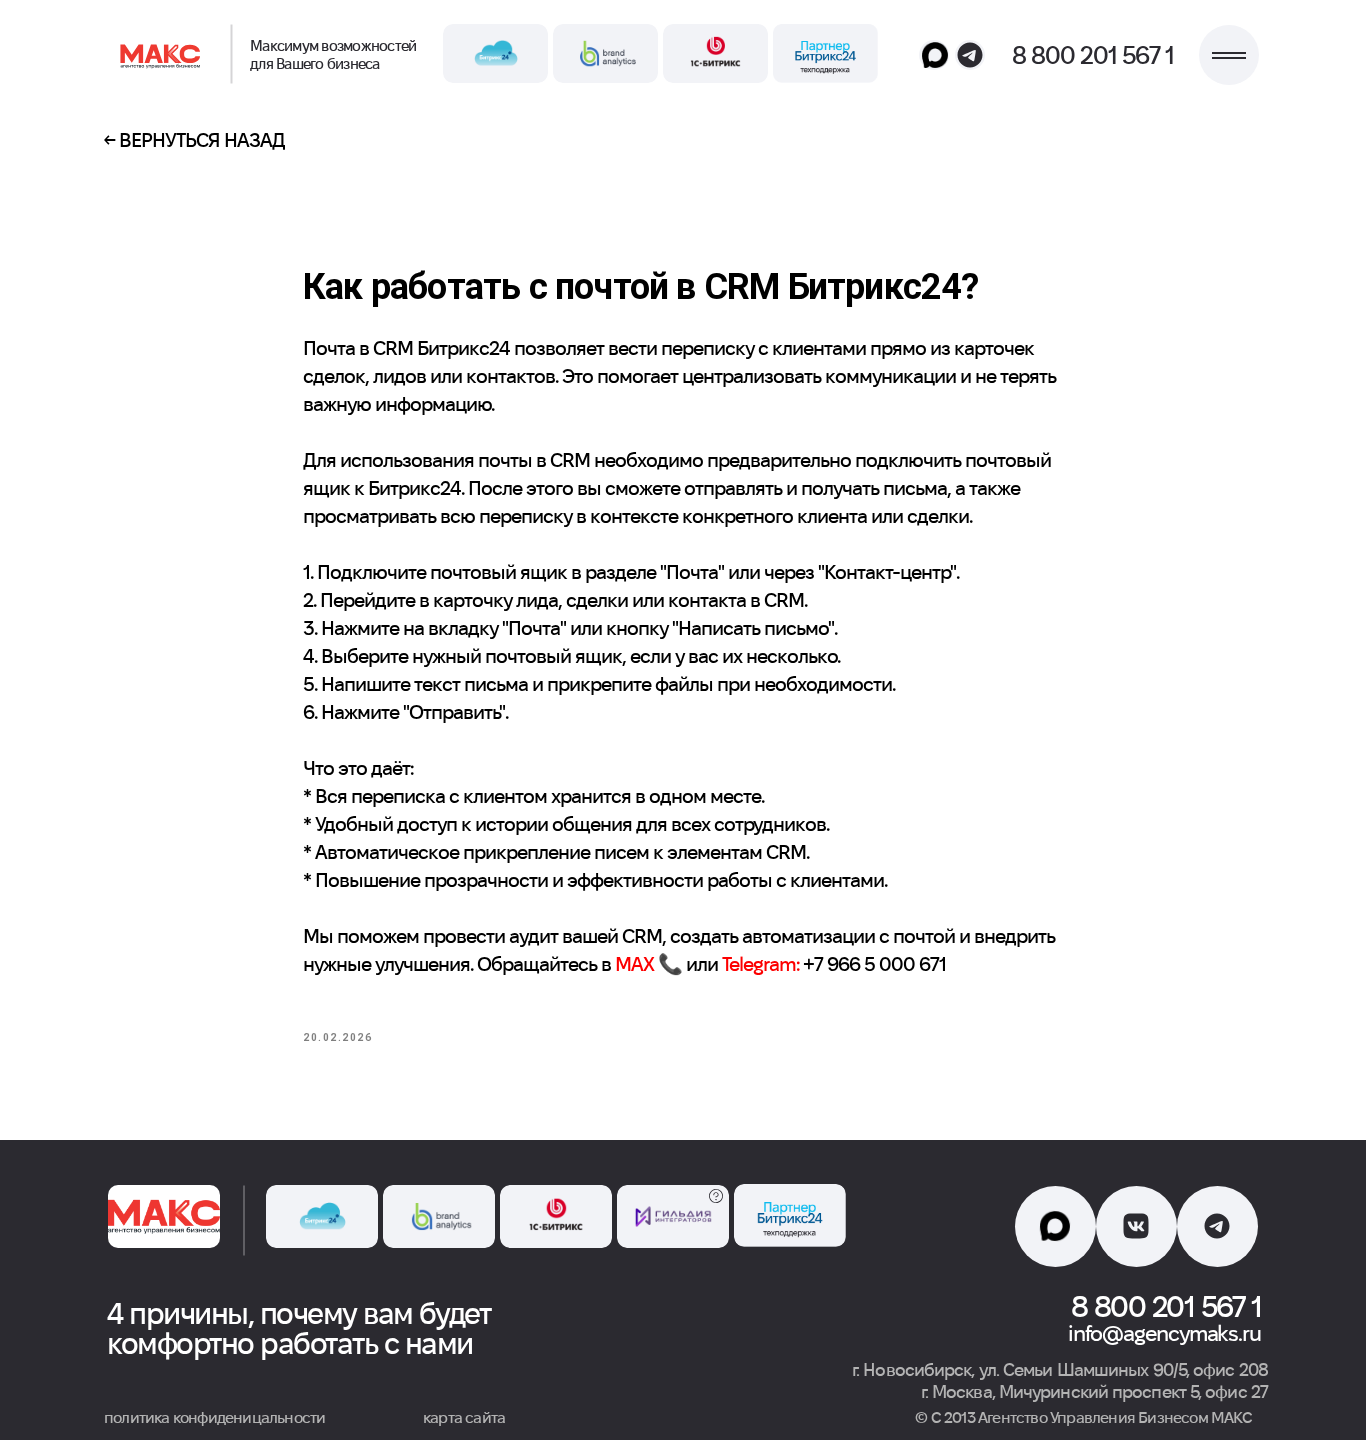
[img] (163, 55)
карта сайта (464, 1417)
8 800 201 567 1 (1093, 55)
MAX (634, 964)
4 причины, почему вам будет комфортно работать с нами (299, 1328)
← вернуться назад (194, 140)
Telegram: (760, 964)
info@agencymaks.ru (1164, 1333)
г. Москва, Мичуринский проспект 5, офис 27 (1094, 1391)
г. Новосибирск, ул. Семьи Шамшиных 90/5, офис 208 (1060, 1369)
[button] (1229, 55)
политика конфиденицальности (214, 1417)
